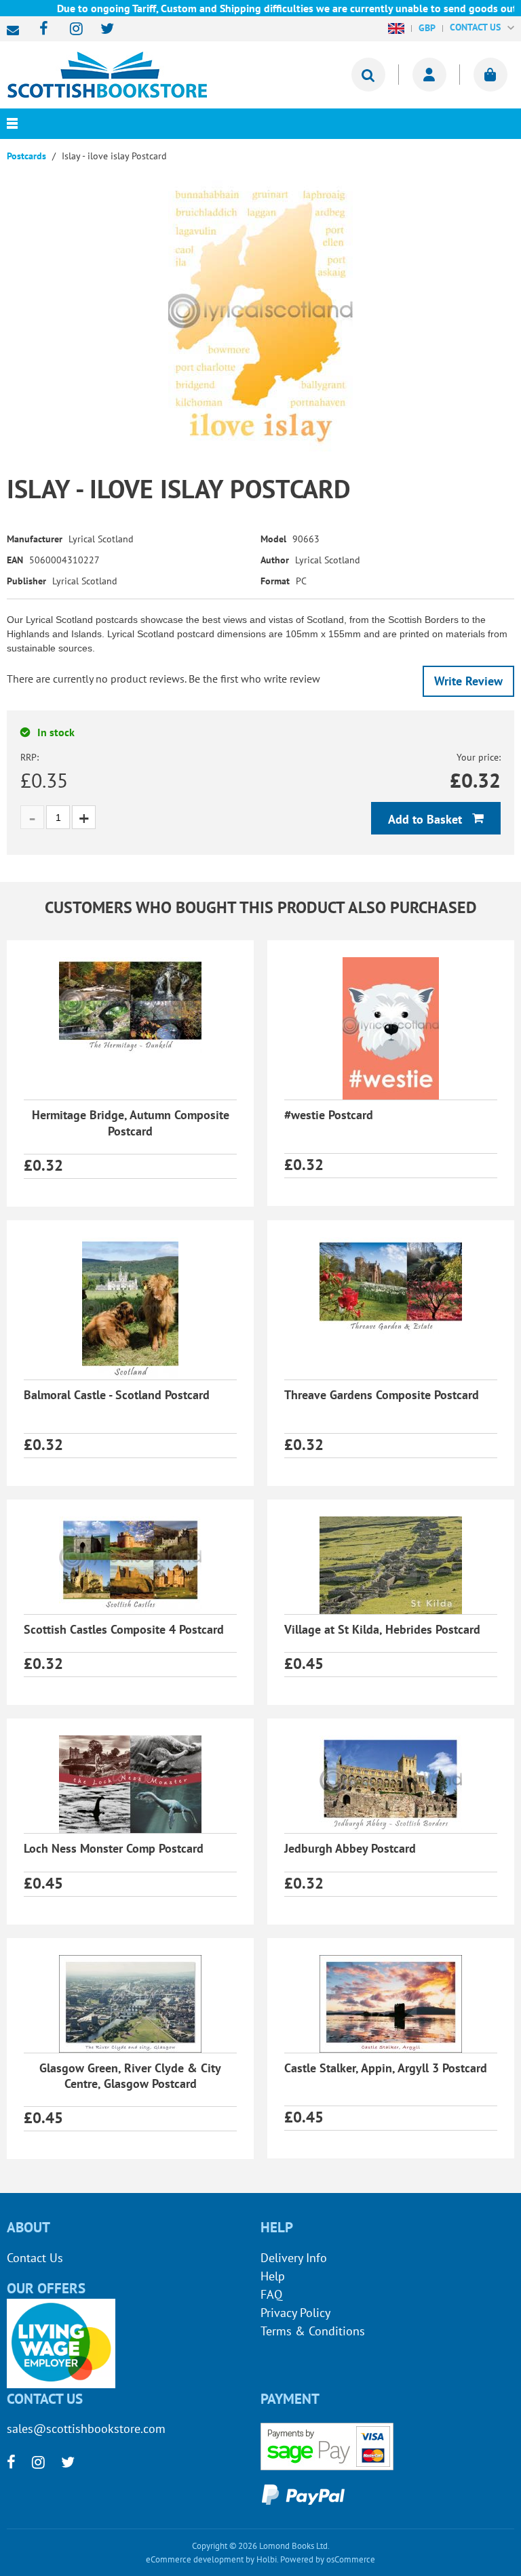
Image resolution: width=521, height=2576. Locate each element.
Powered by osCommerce (328, 2559)
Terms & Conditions (313, 2331)
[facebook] (40, 29)
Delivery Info (294, 2258)
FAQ (271, 2294)
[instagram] (70, 29)
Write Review (468, 681)
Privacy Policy (295, 2313)
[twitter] (101, 29)
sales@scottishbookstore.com (16, 31)
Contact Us (35, 2258)
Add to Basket (427, 819)
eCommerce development (195, 2559)
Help (273, 2276)
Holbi (267, 2559)
